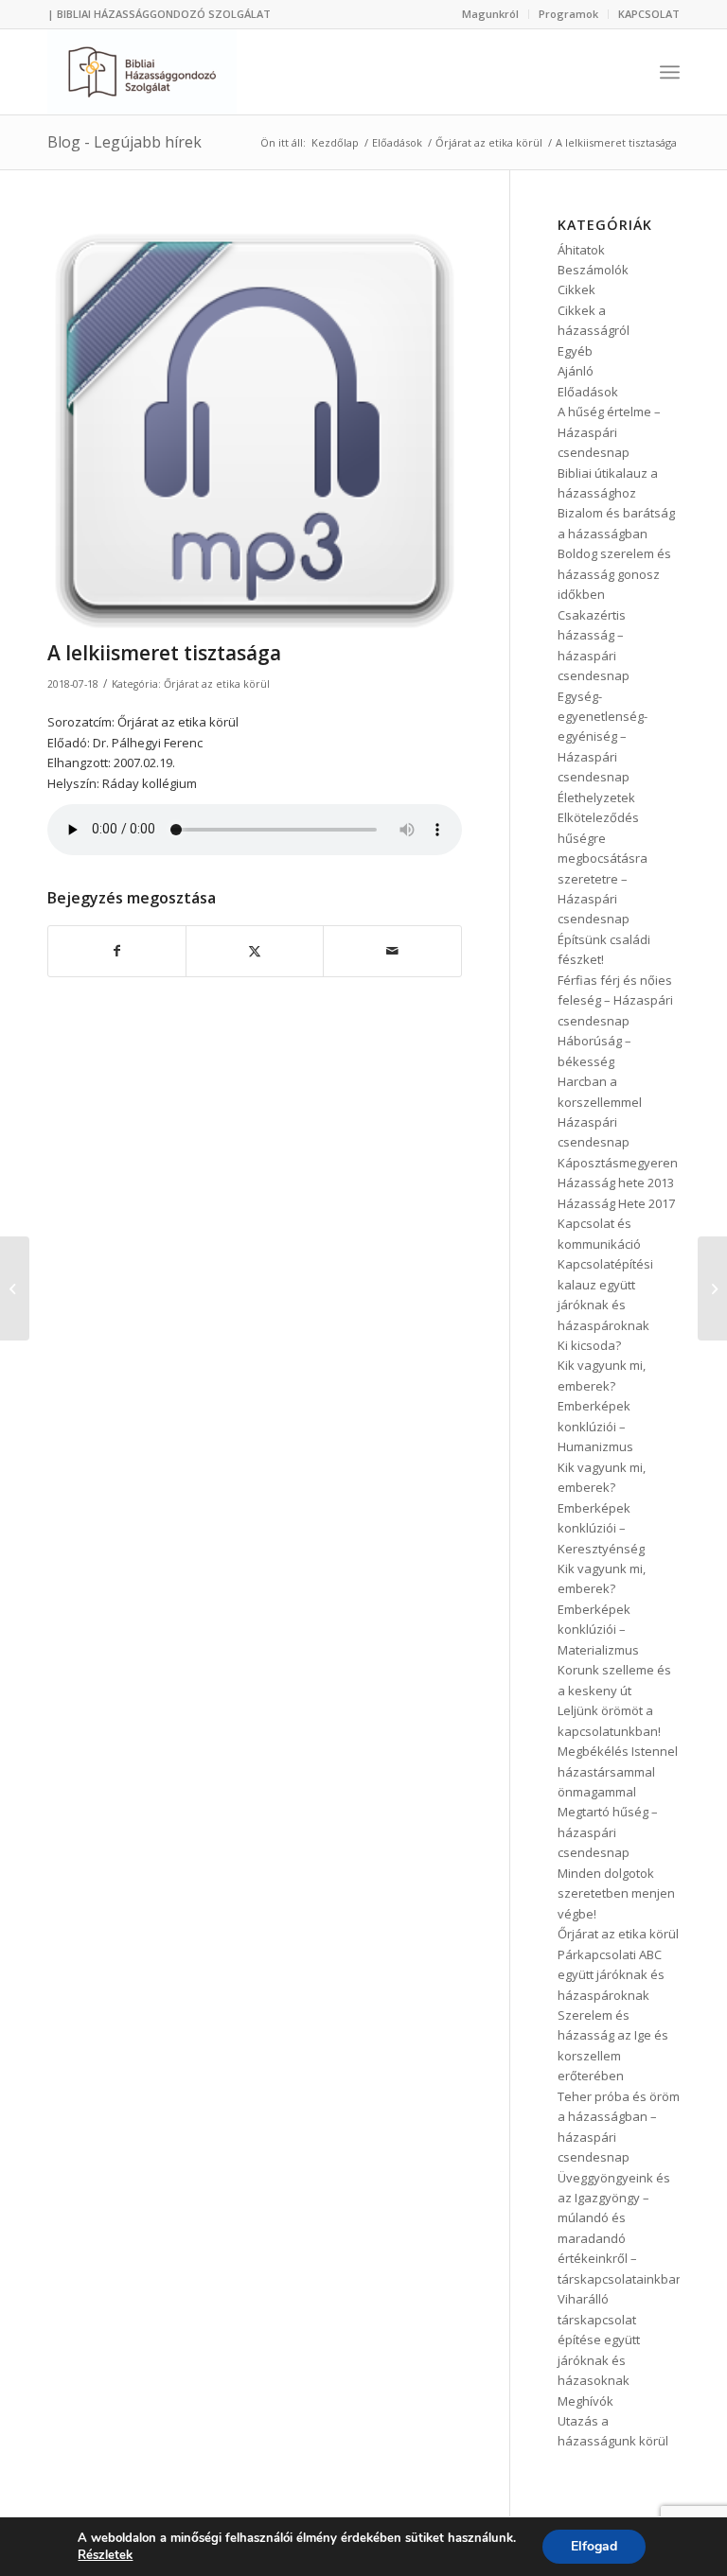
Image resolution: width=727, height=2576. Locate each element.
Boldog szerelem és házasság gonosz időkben (614, 574)
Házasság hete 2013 (616, 1183)
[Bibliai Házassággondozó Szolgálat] (142, 72)
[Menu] (670, 72)
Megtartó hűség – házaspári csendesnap (608, 1832)
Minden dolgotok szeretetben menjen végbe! (616, 1893)
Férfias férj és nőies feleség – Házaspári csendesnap (615, 1000)
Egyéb (575, 351)
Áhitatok (581, 250)
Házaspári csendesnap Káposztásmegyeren (618, 1142)
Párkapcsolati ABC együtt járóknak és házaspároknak (611, 1975)
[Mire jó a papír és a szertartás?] (15, 1288)
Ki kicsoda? (589, 1345)
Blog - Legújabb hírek (124, 142)
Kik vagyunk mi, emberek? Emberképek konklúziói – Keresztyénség (602, 1508)
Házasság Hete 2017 (616, 1203)
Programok (568, 14)
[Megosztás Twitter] (255, 951)
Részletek (105, 2555)
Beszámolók (593, 270)
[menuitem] (491, 14)
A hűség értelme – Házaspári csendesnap (609, 432)
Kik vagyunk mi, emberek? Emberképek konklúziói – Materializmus (602, 1609)
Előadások (588, 392)
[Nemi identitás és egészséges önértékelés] (712, 1288)
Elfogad (594, 2546)
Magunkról (490, 14)
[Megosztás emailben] (392, 951)
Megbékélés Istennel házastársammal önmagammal (618, 1771)
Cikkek (576, 289)
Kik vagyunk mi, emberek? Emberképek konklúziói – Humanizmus (602, 1406)
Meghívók (585, 2401)
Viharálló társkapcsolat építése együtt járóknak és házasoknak (599, 2339)
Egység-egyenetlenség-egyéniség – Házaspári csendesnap (603, 737)
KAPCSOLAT (649, 14)
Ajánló (576, 371)
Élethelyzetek (596, 797)
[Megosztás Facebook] (117, 951)
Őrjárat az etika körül (217, 684)
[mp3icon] (255, 425)
